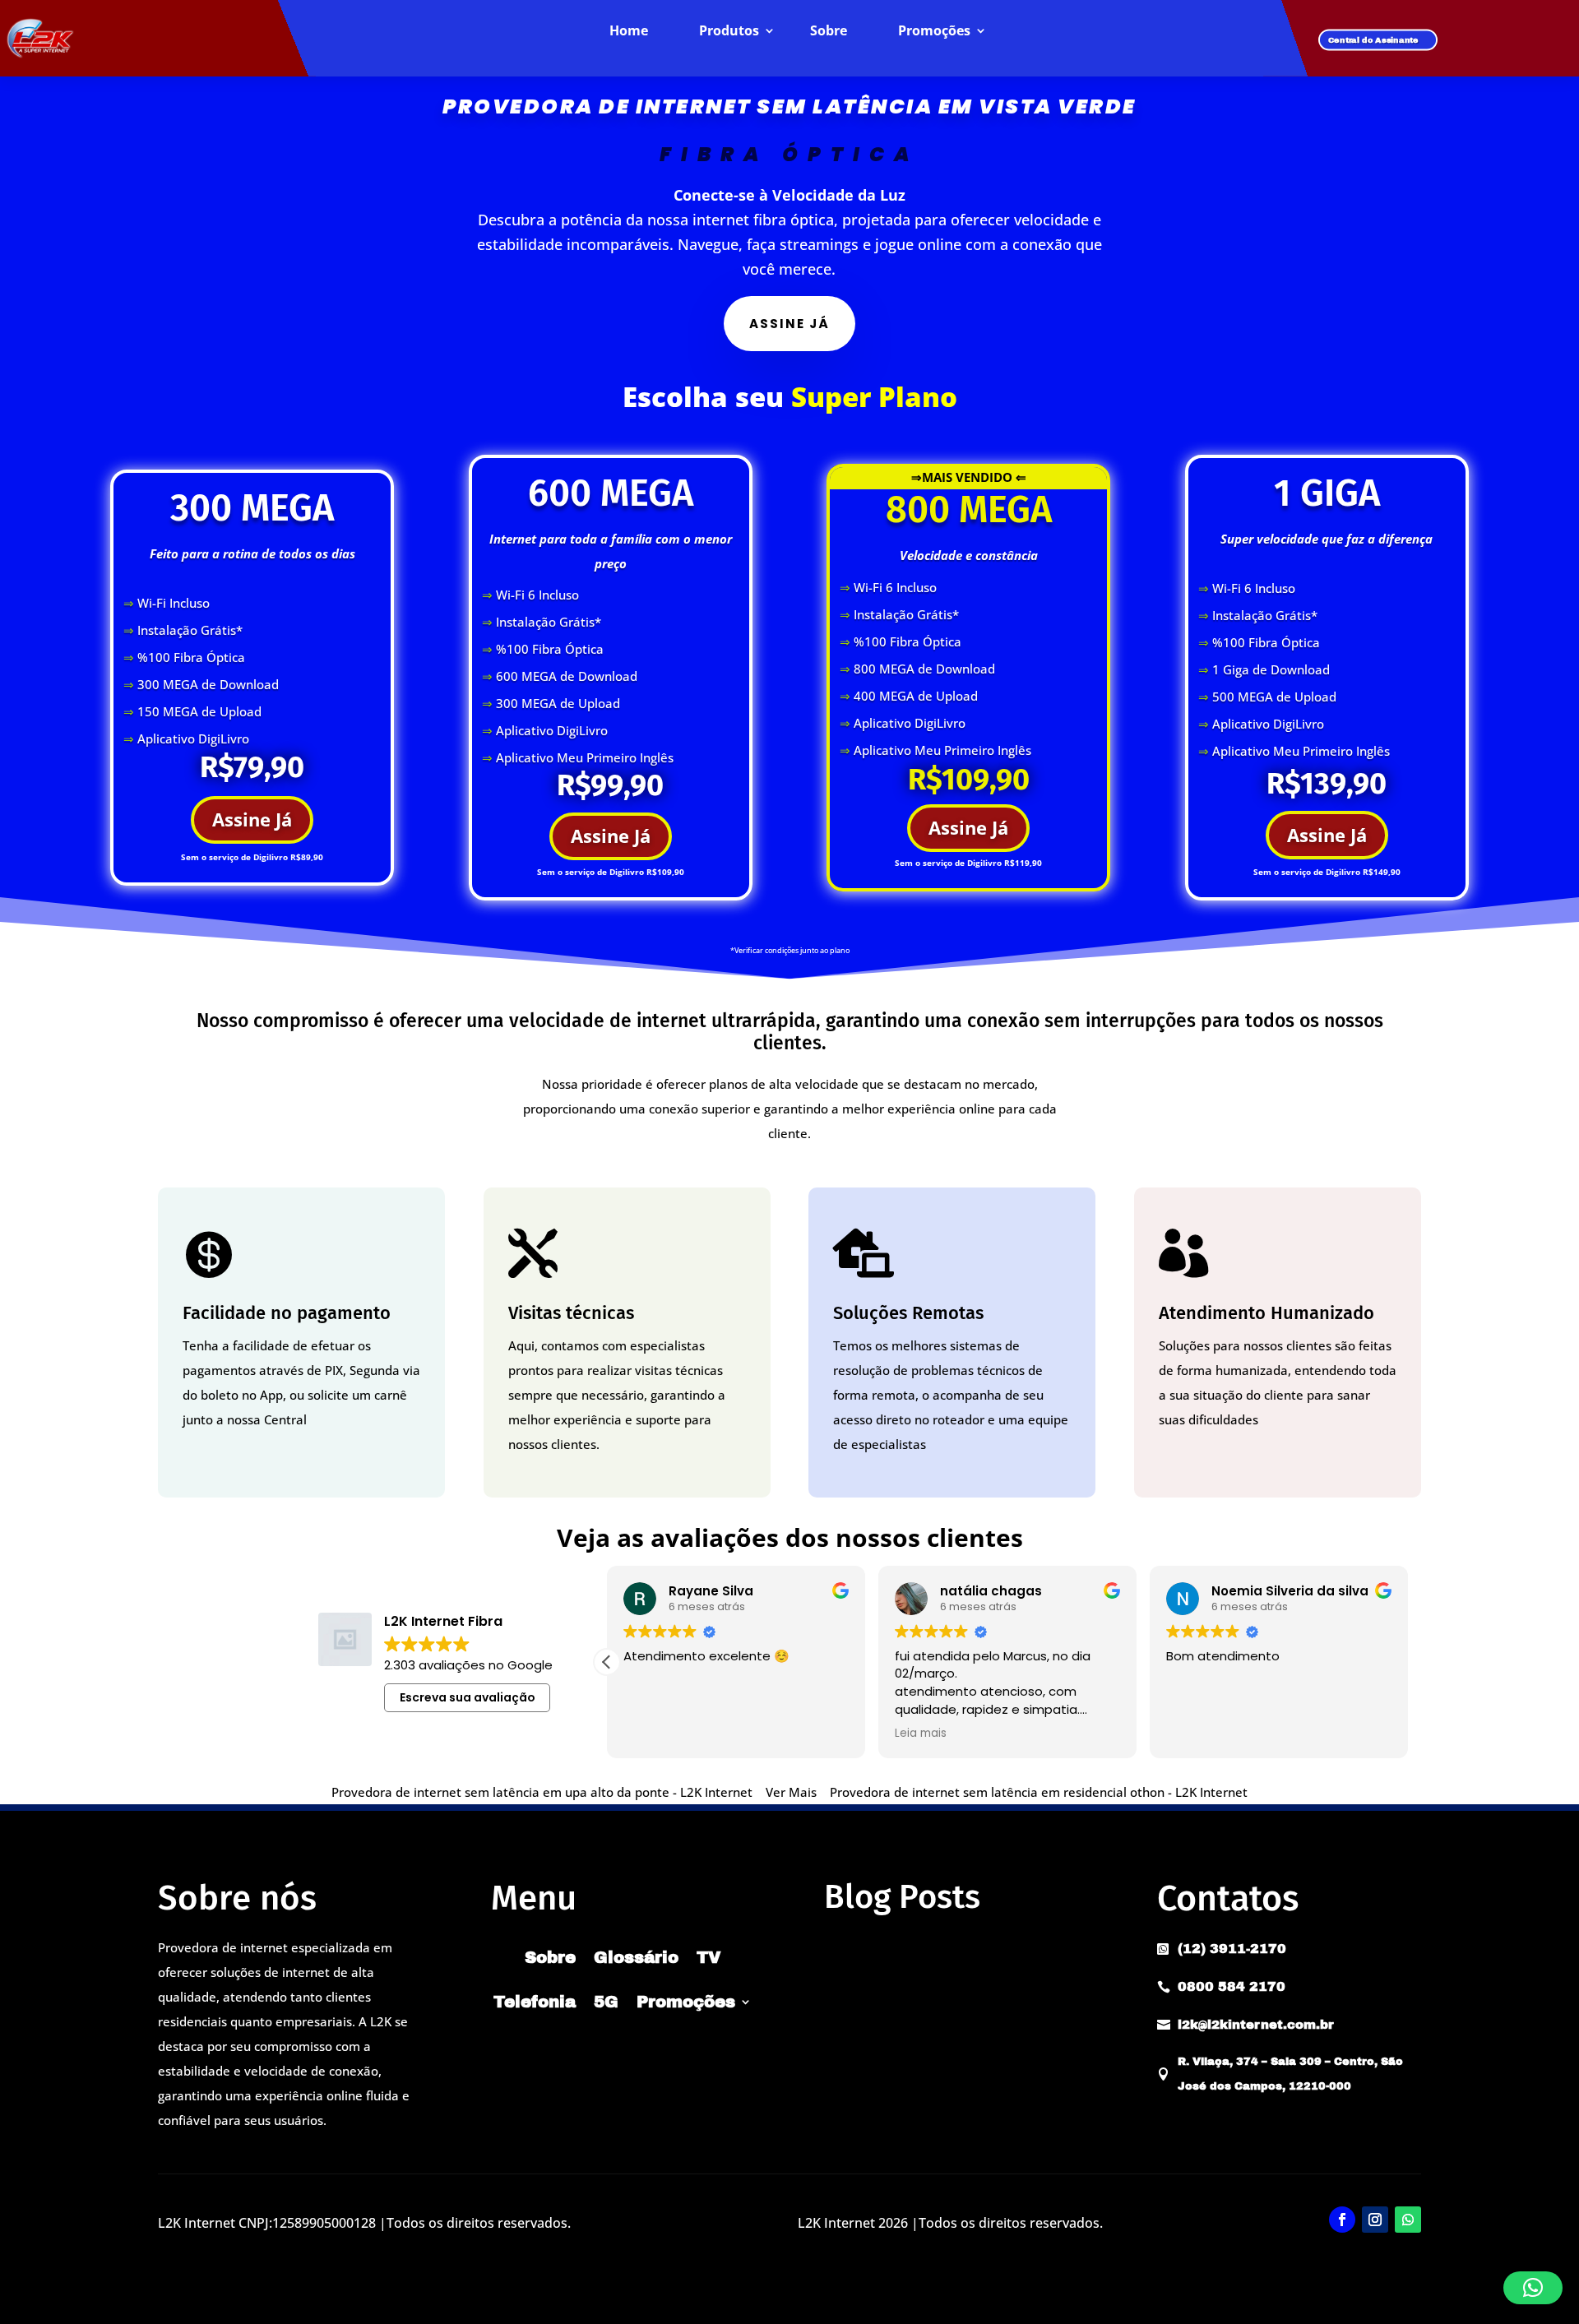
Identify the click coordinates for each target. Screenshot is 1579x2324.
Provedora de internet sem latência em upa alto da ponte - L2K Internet (542, 1792)
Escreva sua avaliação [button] (468, 1697)
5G (606, 2002)
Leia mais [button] (1192, 1734)
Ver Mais (791, 1792)
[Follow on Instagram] (1375, 2220)
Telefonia (535, 2002)
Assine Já (252, 819)
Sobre (829, 31)
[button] (1408, 1662)
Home (629, 31)
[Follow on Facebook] (1342, 2220)
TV (709, 1957)
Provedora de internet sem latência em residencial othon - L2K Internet (1039, 1792)
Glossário (636, 1957)
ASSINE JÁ (789, 324)
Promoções (934, 31)
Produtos (729, 31)
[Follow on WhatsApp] (1408, 2220)
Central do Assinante (1373, 40)
